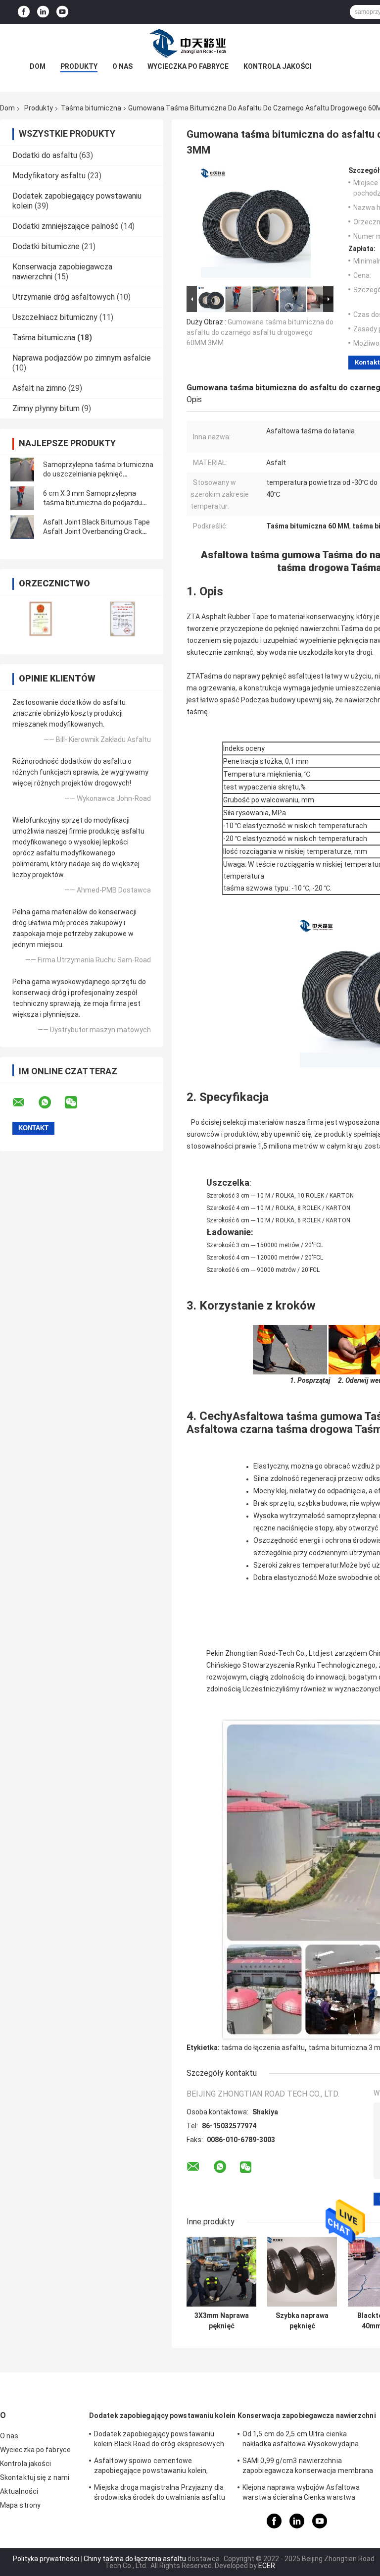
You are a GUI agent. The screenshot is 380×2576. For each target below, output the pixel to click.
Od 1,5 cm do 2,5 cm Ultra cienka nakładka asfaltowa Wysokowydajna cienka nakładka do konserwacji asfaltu (306, 2440)
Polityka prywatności (46, 2559)
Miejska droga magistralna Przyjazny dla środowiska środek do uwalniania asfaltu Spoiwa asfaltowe (160, 2494)
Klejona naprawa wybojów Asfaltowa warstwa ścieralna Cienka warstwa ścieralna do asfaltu (301, 2494)
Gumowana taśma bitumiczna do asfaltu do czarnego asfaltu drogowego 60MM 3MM (260, 332)
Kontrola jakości (278, 66)
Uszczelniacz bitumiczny (55, 317)
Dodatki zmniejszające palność (66, 226)
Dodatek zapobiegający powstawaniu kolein (162, 2416)
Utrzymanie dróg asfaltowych (64, 297)
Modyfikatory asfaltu (49, 176)
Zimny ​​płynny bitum (46, 408)
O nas (122, 66)
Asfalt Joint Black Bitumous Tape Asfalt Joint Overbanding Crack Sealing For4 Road (96, 531)
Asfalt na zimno (39, 388)
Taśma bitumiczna (91, 108)
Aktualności (19, 2491)
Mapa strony (20, 2505)
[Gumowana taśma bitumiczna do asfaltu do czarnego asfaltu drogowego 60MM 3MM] (256, 225)
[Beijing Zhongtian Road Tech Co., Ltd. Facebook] (24, 12)
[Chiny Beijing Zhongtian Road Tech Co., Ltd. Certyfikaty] (41, 618)
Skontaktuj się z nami (35, 2477)
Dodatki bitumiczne (46, 246)
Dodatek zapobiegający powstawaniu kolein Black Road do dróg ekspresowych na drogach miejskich (159, 2440)
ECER (267, 2566)
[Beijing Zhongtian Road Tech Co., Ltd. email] (25, 1103)
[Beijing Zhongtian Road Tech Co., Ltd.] (190, 44)
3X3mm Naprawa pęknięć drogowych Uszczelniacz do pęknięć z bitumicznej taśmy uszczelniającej (221, 2321)
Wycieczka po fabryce (188, 66)
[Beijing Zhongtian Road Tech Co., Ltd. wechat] (77, 1103)
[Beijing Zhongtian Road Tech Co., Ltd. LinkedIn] (43, 12)
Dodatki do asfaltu (45, 155)
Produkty (79, 66)
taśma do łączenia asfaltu (263, 2048)
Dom (38, 66)
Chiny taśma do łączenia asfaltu (135, 2559)
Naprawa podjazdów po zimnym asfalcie (82, 358)
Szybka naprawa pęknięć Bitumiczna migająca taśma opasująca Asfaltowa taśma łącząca (302, 2321)
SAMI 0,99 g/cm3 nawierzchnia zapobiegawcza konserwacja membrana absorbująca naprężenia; (308, 2467)
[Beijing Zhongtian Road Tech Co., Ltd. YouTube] (62, 12)
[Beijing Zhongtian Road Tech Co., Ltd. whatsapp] (51, 1103)
